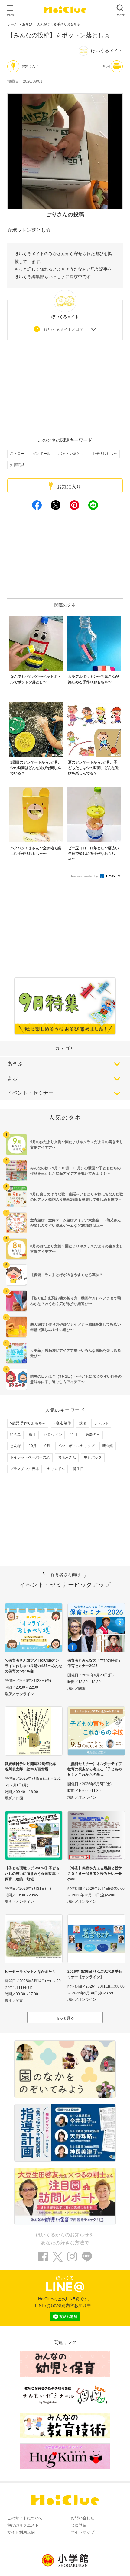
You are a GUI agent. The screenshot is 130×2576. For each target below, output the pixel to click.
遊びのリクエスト (23, 2525)
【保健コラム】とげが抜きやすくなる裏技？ (67, 1275)
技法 (83, 1423)
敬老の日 (93, 1435)
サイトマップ (83, 2532)
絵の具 (15, 1435)
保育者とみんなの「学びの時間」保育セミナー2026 (95, 1663)
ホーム (12, 24)
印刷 (106, 66)
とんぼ (15, 1446)
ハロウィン (53, 1435)
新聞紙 (108, 1446)
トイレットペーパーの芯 (30, 1457)
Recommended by (85, 876)
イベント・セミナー (30, 1093)
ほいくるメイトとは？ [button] (64, 329)
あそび (27, 24)
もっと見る (65, 2018)
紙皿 (32, 1435)
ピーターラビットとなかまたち (30, 1972)
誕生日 (78, 1469)
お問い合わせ (83, 2518)
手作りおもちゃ (104, 454)
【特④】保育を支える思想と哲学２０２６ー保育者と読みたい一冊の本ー (95, 1874)
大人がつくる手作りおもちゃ (58, 24)
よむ (12, 1078)
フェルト (101, 1423)
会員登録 (79, 2525)
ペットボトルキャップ (76, 1446)
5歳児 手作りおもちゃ (28, 1423)
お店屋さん (67, 1457)
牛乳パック (93, 1457)
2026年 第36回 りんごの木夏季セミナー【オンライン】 (95, 1974)
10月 (33, 1446)
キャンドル (56, 1469)
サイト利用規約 (21, 2532)
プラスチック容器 (24, 1469)
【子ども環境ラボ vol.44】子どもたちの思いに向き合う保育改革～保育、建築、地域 (32, 1874)
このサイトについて (25, 2518)
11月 (74, 1435)
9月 (47, 1446)
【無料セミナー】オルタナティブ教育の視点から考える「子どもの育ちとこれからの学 (95, 1769)
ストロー (17, 454)
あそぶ (15, 1064)
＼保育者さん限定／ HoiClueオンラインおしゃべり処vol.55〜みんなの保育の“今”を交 (34, 1666)
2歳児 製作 (62, 1423)
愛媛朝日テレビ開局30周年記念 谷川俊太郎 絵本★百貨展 (32, 1766)
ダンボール (41, 454)
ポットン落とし (71, 454)
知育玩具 (17, 465)
